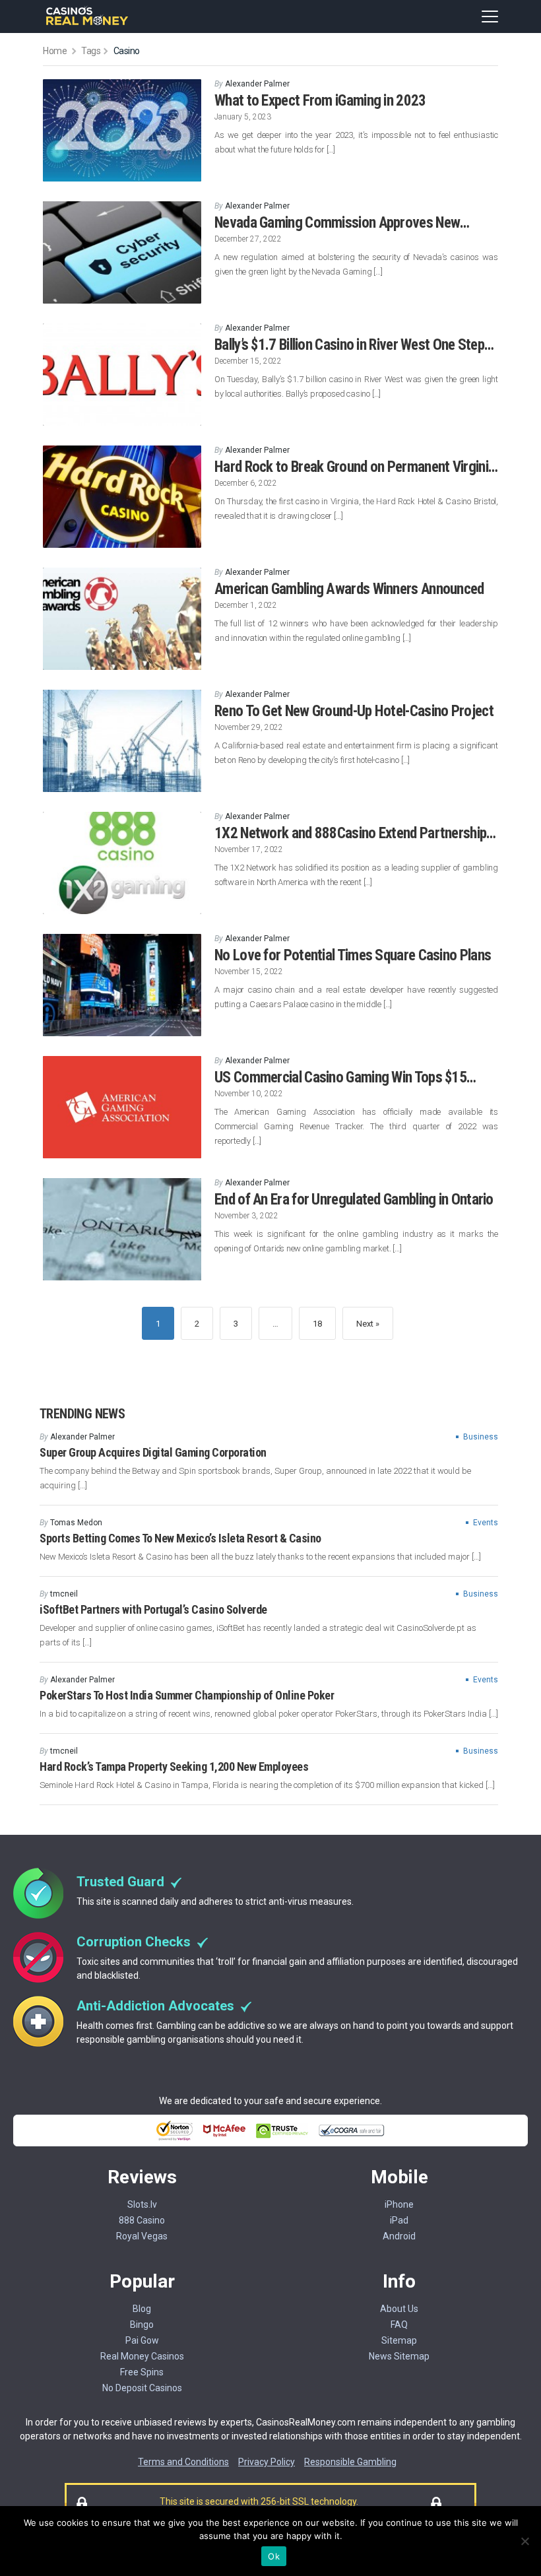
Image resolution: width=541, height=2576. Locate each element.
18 (317, 1324)
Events (486, 1523)
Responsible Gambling (350, 2462)
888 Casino (142, 2220)
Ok (274, 2556)
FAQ (399, 2325)
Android (399, 2236)
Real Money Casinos (142, 2356)
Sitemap (399, 2340)
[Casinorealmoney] (87, 23)
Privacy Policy (267, 2462)
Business (481, 1437)
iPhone (399, 2204)
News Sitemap (399, 2356)
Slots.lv (142, 2204)
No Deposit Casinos (142, 2388)
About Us (399, 2309)
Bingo (142, 2325)
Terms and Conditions (183, 2462)
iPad (399, 2220)
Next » (368, 1324)
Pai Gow (142, 2340)
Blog (142, 2309)
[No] (525, 2541)
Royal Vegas (142, 2236)
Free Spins (142, 2372)
